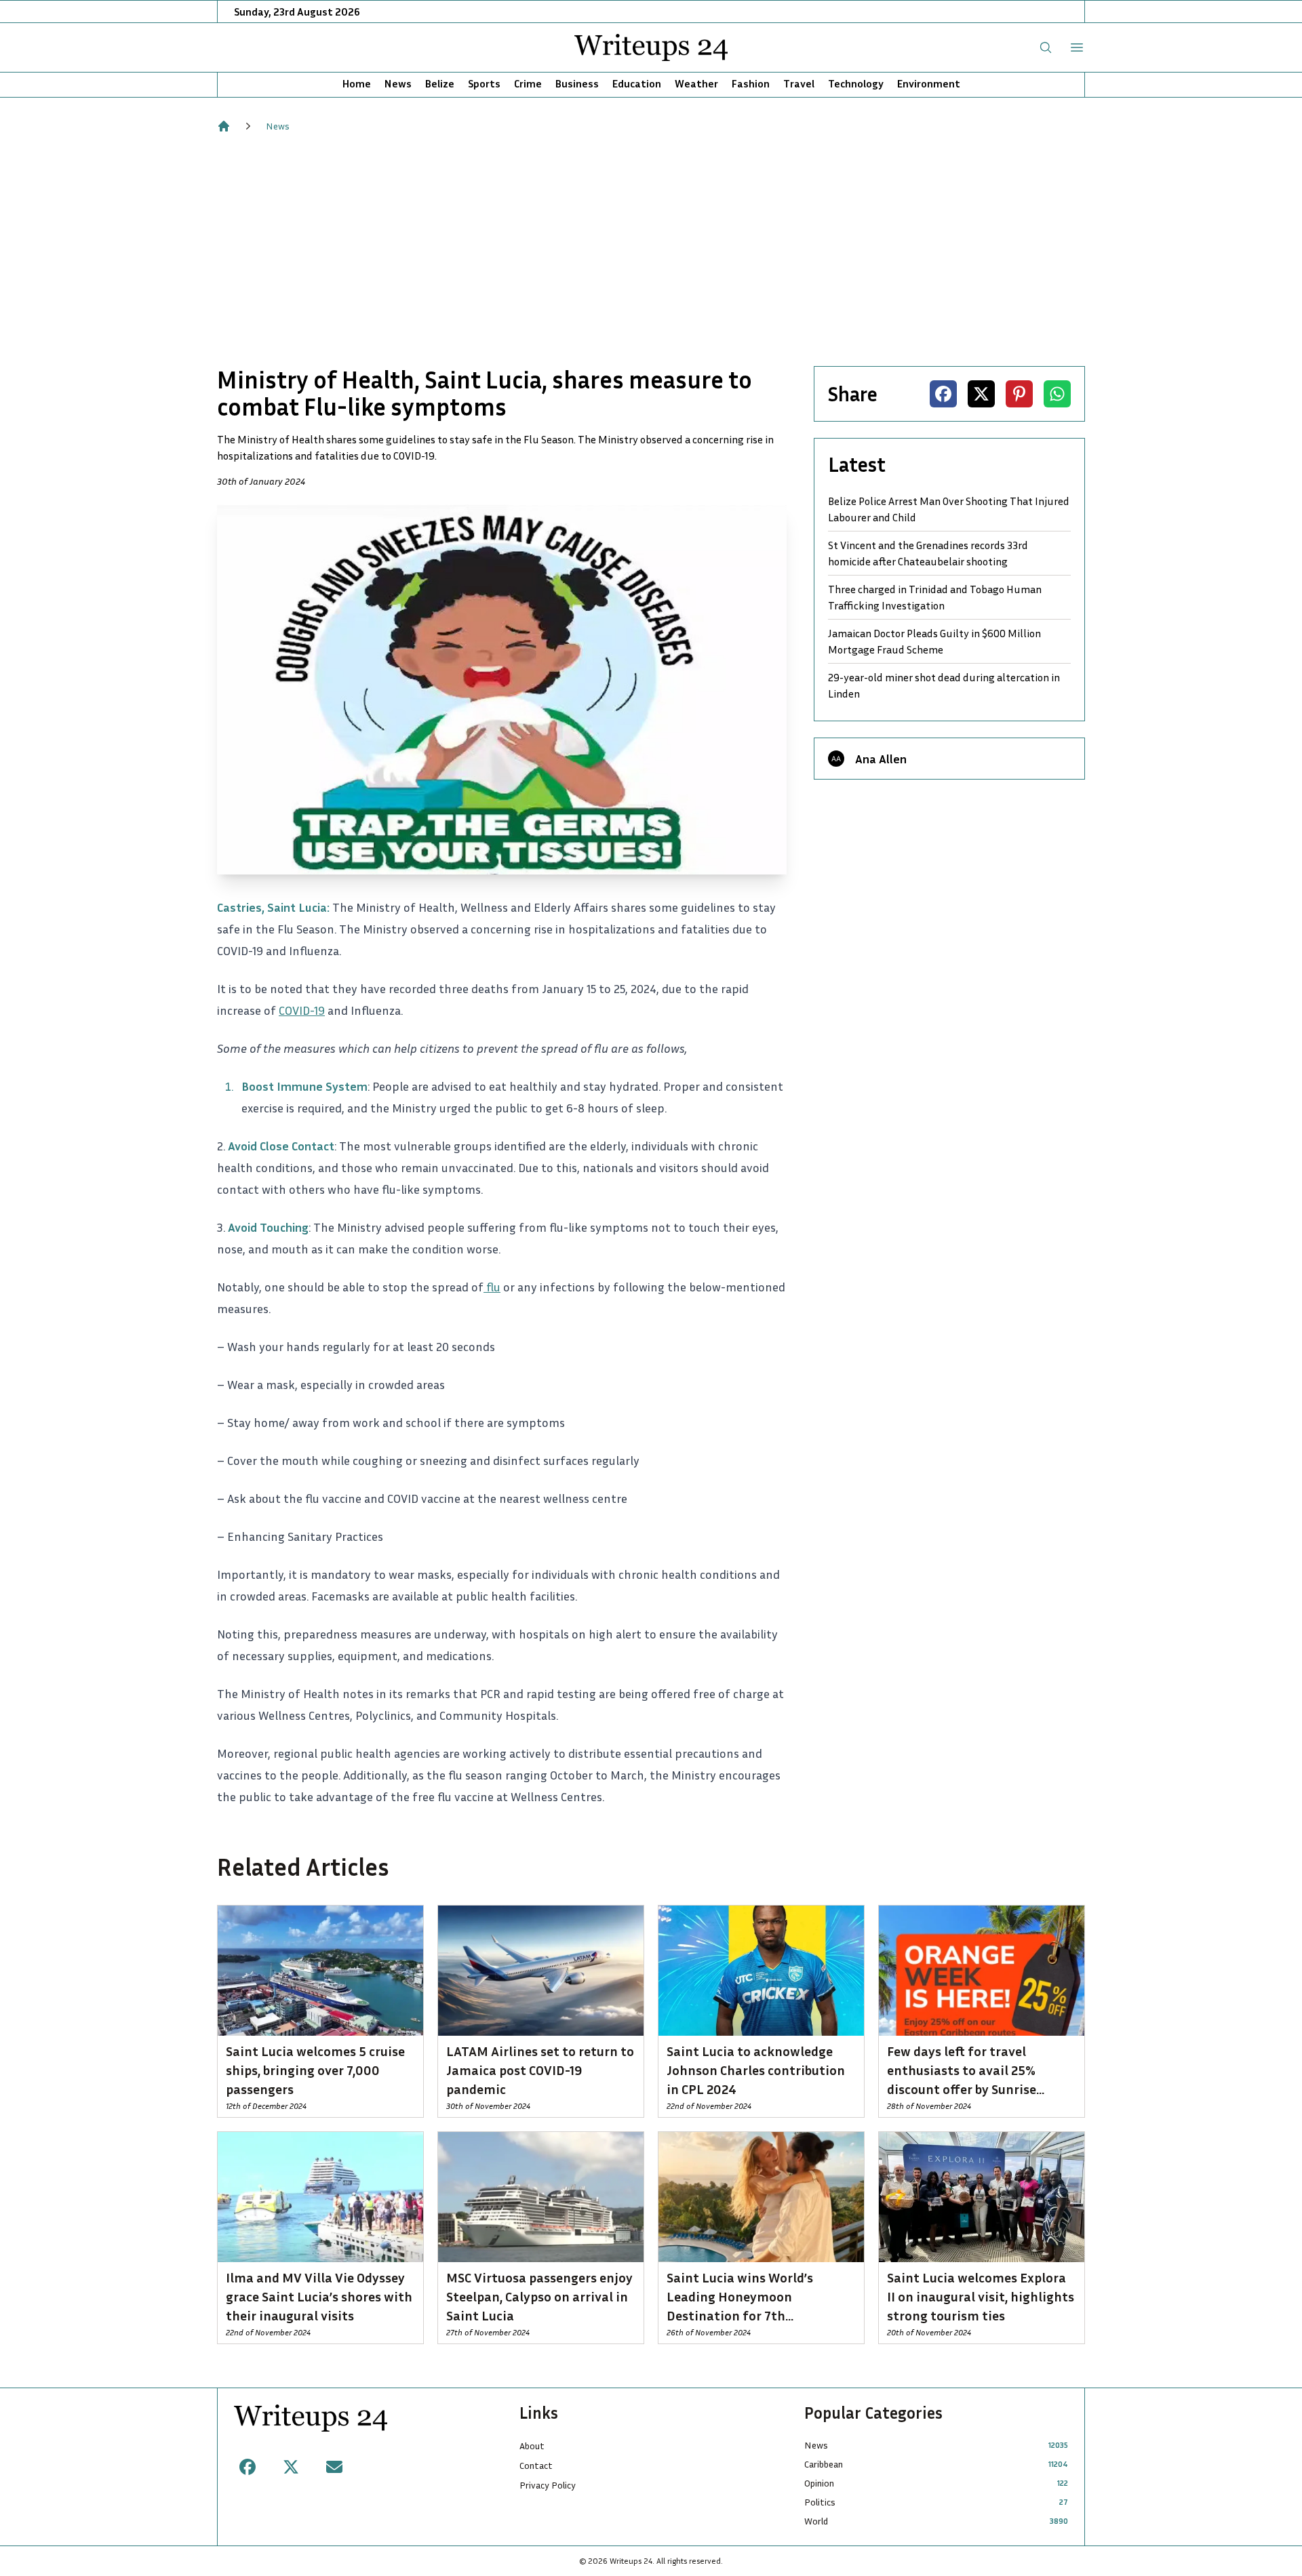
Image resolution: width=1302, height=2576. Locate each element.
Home (357, 83)
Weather (696, 83)
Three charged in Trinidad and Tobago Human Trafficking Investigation (935, 597)
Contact (536, 2465)
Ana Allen (881, 759)
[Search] (1046, 47)
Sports (484, 83)
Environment (929, 83)
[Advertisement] (651, 249)
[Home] (224, 126)
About (532, 2446)
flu (492, 1287)
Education (637, 83)
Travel (799, 83)
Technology (856, 83)
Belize (440, 83)
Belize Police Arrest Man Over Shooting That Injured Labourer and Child (949, 509)
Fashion (751, 83)
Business (577, 83)
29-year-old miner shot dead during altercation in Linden (944, 685)
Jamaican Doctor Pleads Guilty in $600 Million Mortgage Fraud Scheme (934, 641)
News (398, 83)
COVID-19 (302, 1010)
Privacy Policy (548, 2485)
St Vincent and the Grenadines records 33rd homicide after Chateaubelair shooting (928, 553)
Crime (528, 83)
